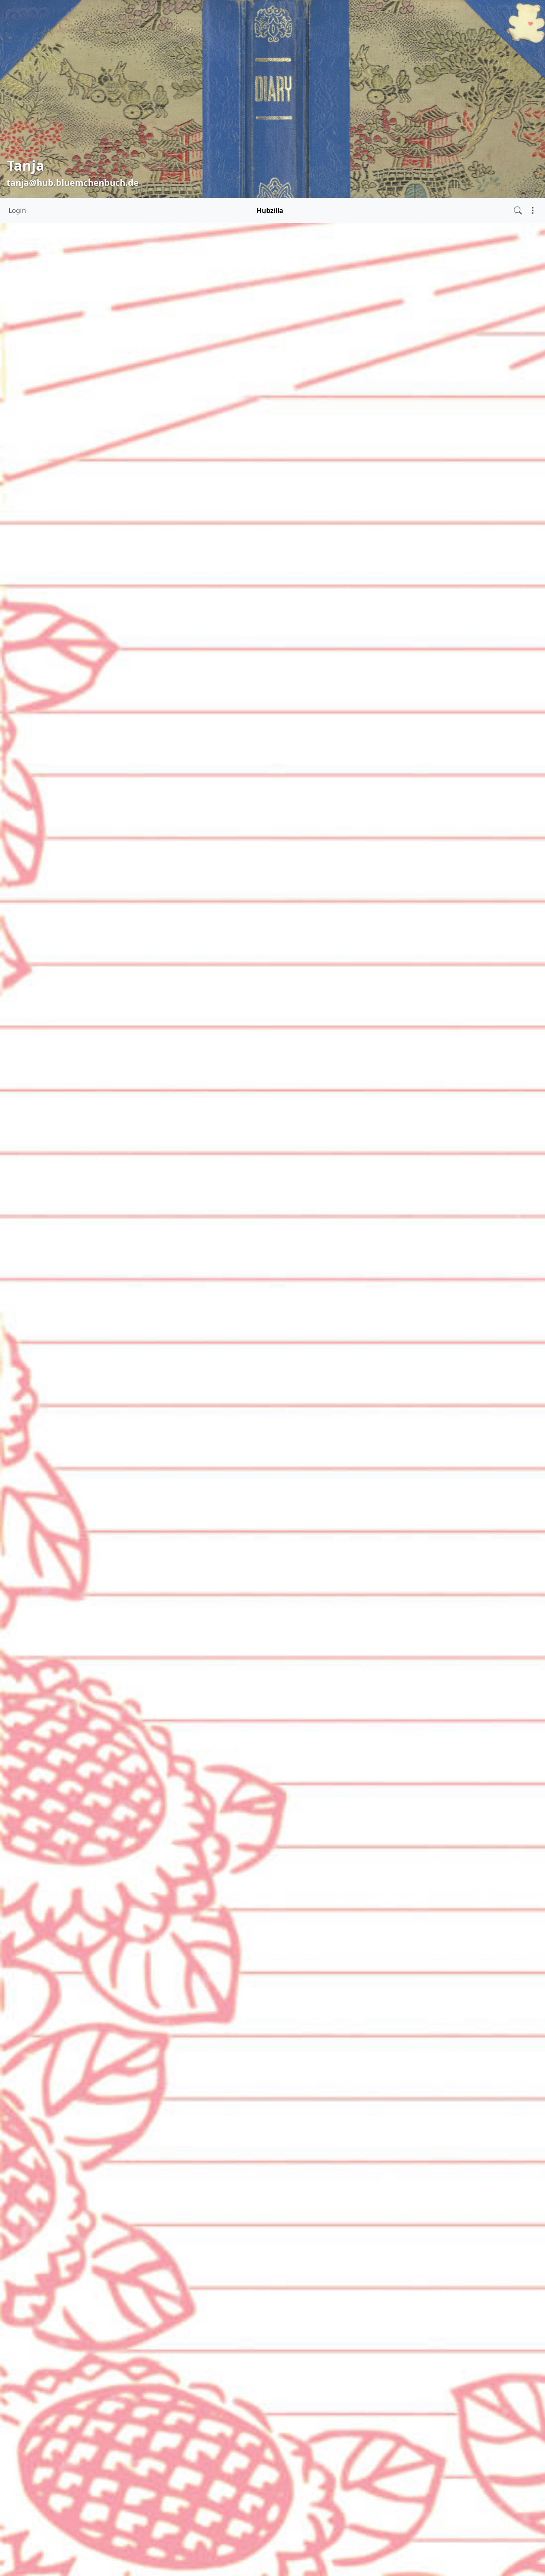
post (369, 1436)
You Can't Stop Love (189, 955)
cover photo (235, 2124)
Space (22, 433)
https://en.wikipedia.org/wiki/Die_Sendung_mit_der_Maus (252, 1543)
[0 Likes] (154, 431)
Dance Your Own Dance (196, 1749)
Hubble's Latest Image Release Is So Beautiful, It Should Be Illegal (267, 1312)
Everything (29, 400)
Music (22, 417)
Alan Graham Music (215, 944)
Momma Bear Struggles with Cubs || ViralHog (235, 268)
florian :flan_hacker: (257, 1436)
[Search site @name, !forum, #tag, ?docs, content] (518, 210)
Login (17, 210)
